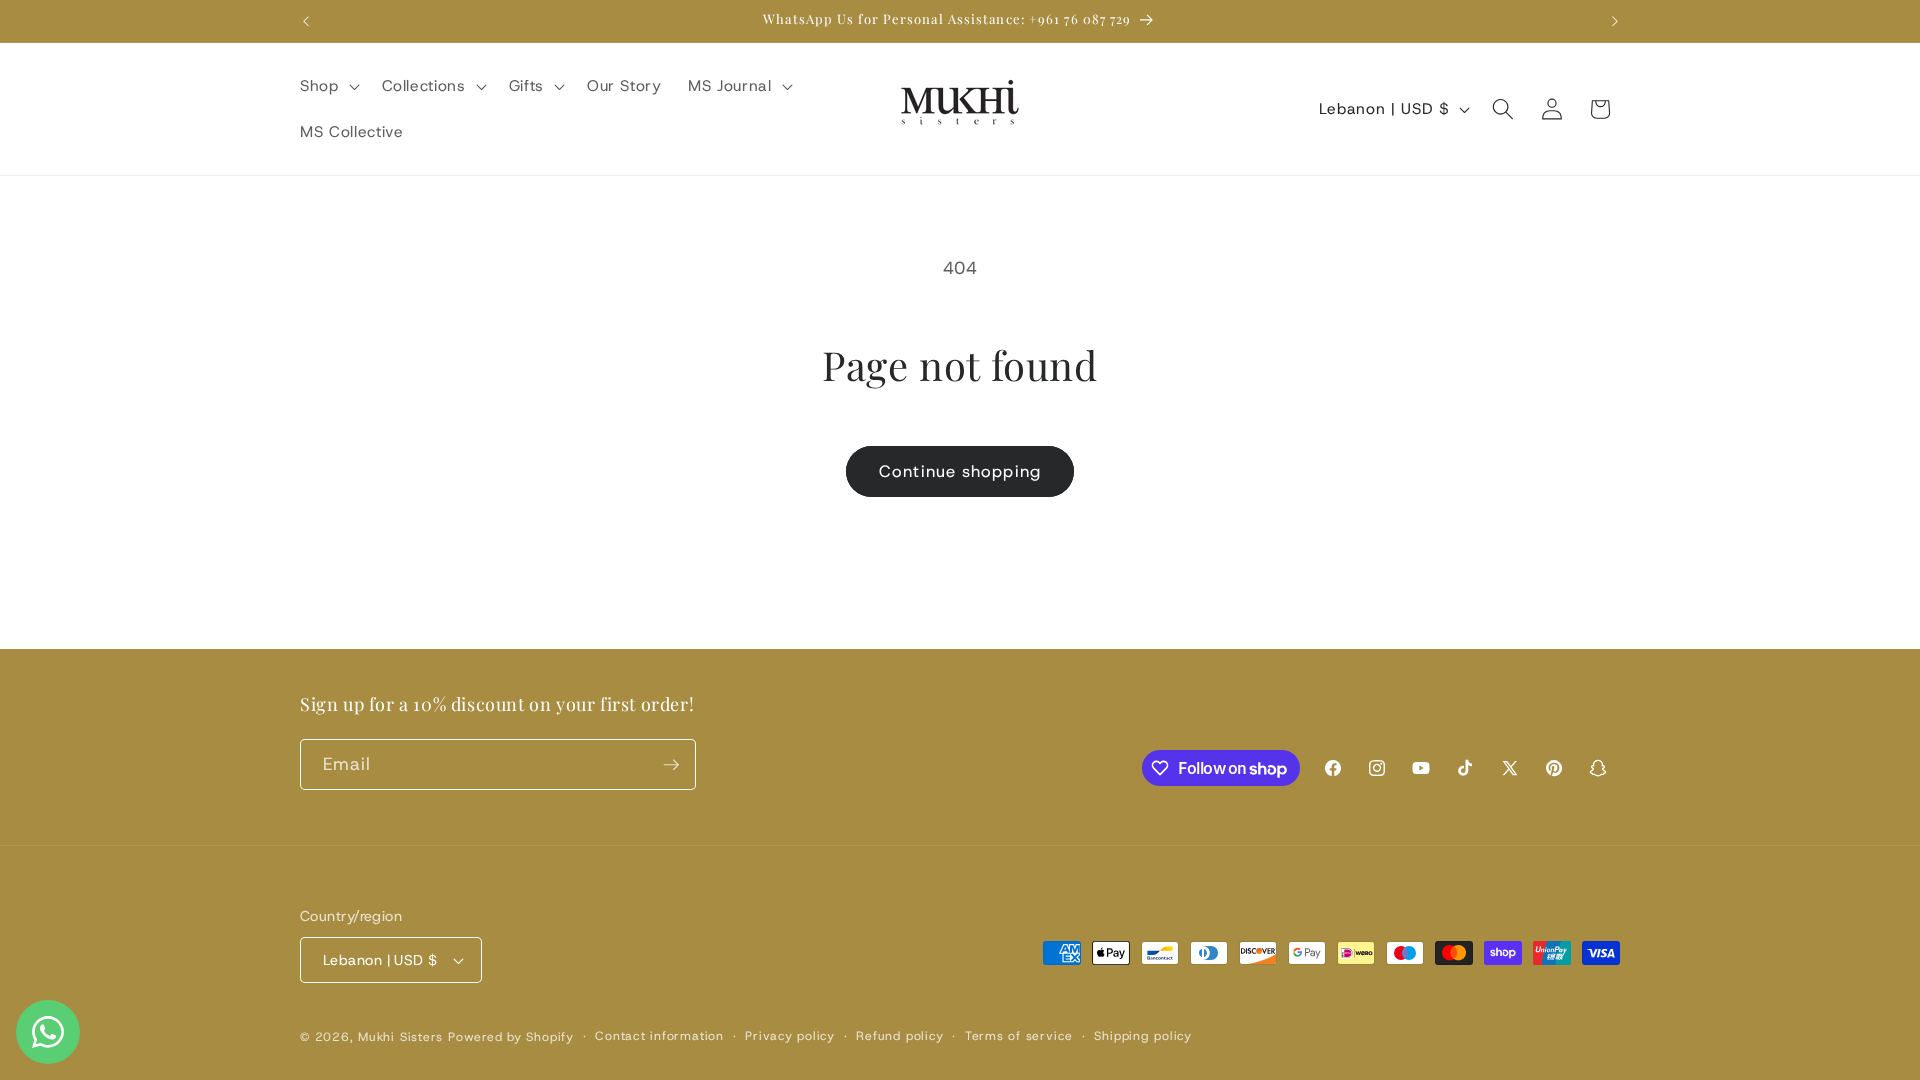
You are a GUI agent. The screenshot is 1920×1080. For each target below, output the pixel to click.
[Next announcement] (1615, 21)
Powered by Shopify (511, 1037)
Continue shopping (960, 471)
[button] (328, 86)
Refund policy (899, 1036)
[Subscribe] (671, 765)
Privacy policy (790, 1036)
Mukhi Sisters (400, 1037)
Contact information (659, 1036)
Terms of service (1019, 1036)
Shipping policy (1143, 1036)
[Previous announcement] (306, 21)
